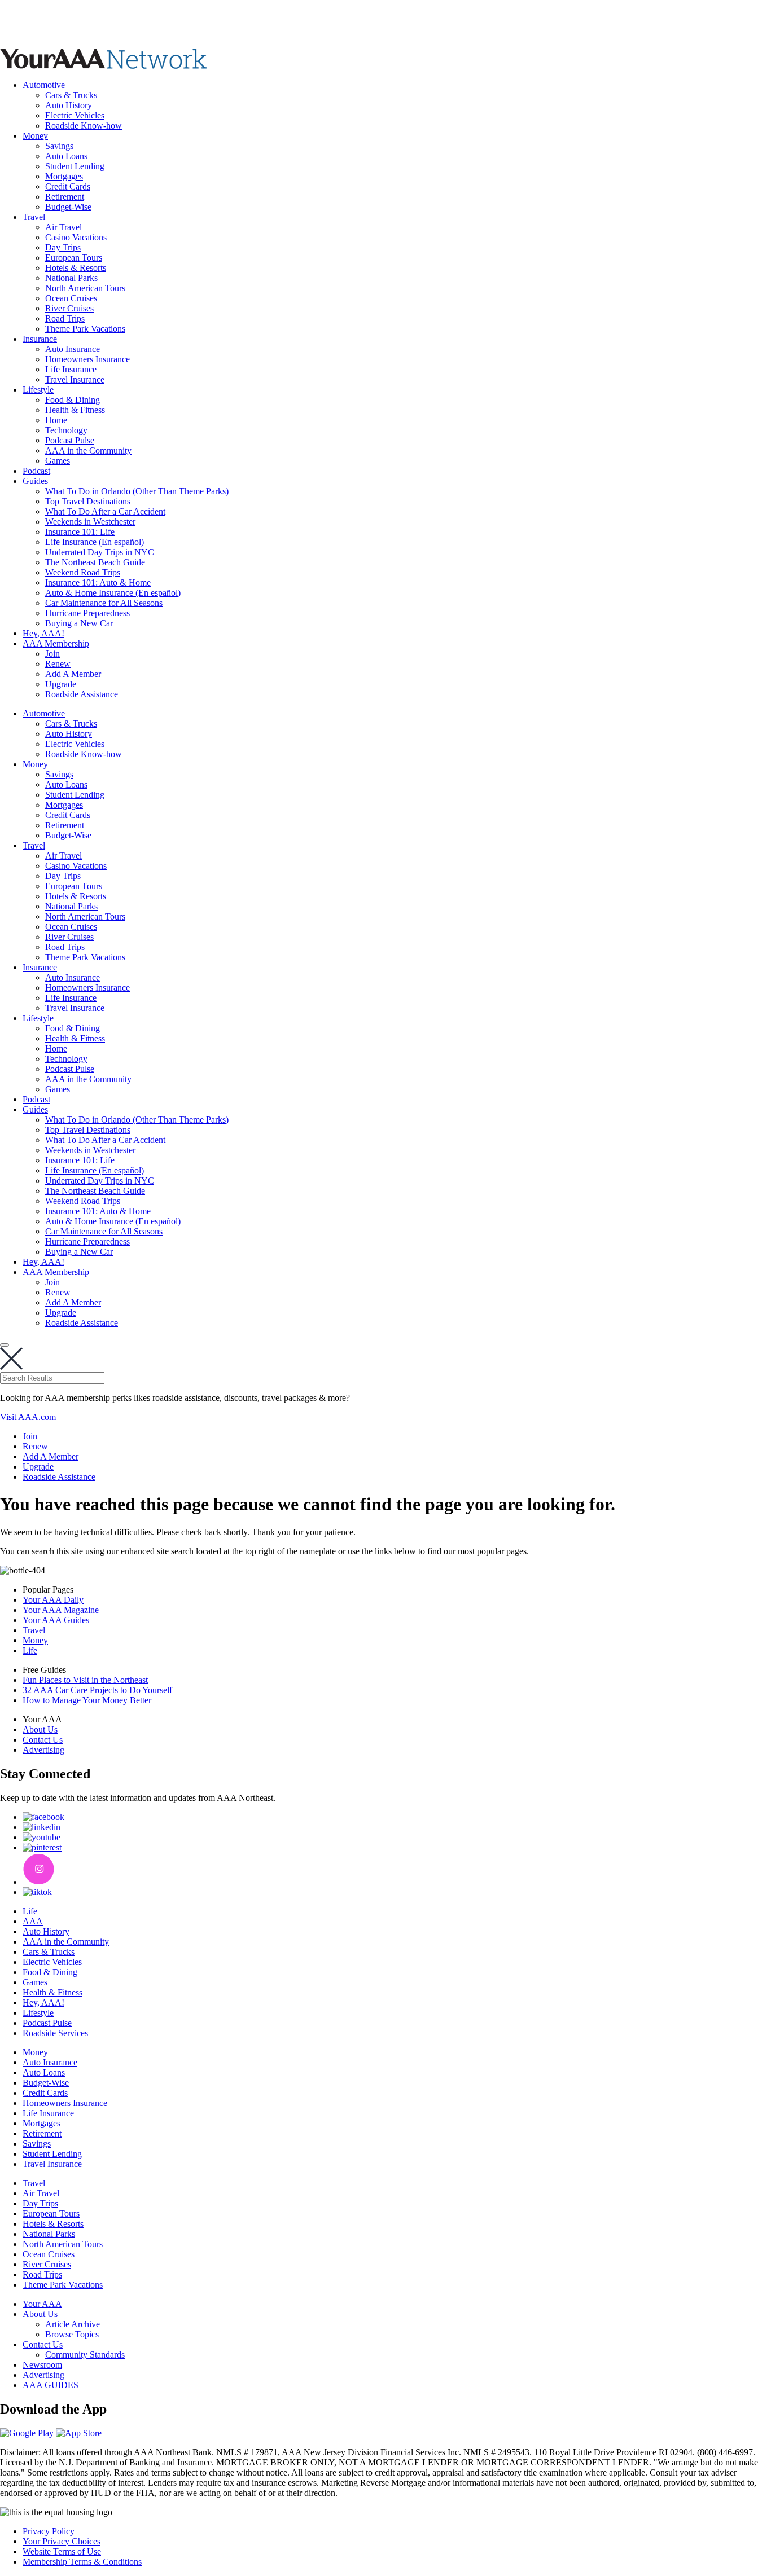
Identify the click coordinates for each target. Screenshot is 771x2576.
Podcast (36, 471)
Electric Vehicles (75, 115)
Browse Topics (72, 2334)
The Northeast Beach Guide (95, 562)
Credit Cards (68, 186)
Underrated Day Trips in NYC (100, 552)
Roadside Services (55, 2033)
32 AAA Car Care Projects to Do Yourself (97, 1690)
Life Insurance (71, 369)
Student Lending (75, 166)
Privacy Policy (49, 2531)
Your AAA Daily (53, 1600)
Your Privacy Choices (62, 2541)
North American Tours (85, 288)
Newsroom (42, 2365)
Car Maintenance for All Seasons (104, 603)
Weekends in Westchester (90, 522)
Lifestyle (38, 390)
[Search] (5, 1345)
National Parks (71, 278)
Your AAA (42, 2304)
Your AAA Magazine (61, 1610)
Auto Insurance (73, 349)
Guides (35, 481)
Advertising (43, 1750)
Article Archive (73, 2324)
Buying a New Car (79, 623)
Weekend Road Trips (83, 572)
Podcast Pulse (70, 440)
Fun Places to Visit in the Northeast (85, 1680)
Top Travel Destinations (88, 501)
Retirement (65, 197)
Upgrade (61, 684)
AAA (33, 1921)
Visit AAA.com (28, 1417)
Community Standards (85, 2355)
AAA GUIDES (51, 2385)
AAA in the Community (88, 450)
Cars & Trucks (71, 95)
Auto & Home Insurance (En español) (113, 593)
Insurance (40, 339)
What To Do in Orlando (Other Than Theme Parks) (137, 491)
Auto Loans (66, 156)
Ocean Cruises (71, 298)
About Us (40, 1729)
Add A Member (73, 674)
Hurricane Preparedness (87, 613)
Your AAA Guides (56, 1620)
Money (35, 136)
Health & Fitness (75, 410)
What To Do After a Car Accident (105, 511)
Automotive (44, 85)
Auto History (69, 105)
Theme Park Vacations (85, 329)
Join (52, 654)
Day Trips (63, 247)
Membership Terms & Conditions (82, 2562)
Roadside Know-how (84, 126)
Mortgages (64, 176)
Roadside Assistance (82, 694)
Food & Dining (73, 400)
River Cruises (69, 308)
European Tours (74, 258)
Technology (66, 430)
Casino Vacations (76, 237)
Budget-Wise (68, 207)
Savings (59, 146)
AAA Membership (56, 643)
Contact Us (43, 1740)
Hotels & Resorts (76, 268)
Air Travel (63, 227)
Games (58, 461)
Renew (58, 664)
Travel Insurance (75, 379)
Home (56, 420)
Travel (34, 217)
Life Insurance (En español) (95, 542)
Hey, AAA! (43, 633)
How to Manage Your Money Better (87, 1700)
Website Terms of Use (62, 2551)
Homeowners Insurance (87, 359)
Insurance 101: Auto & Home (98, 583)
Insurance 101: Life (80, 532)
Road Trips (65, 318)
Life (30, 1650)
